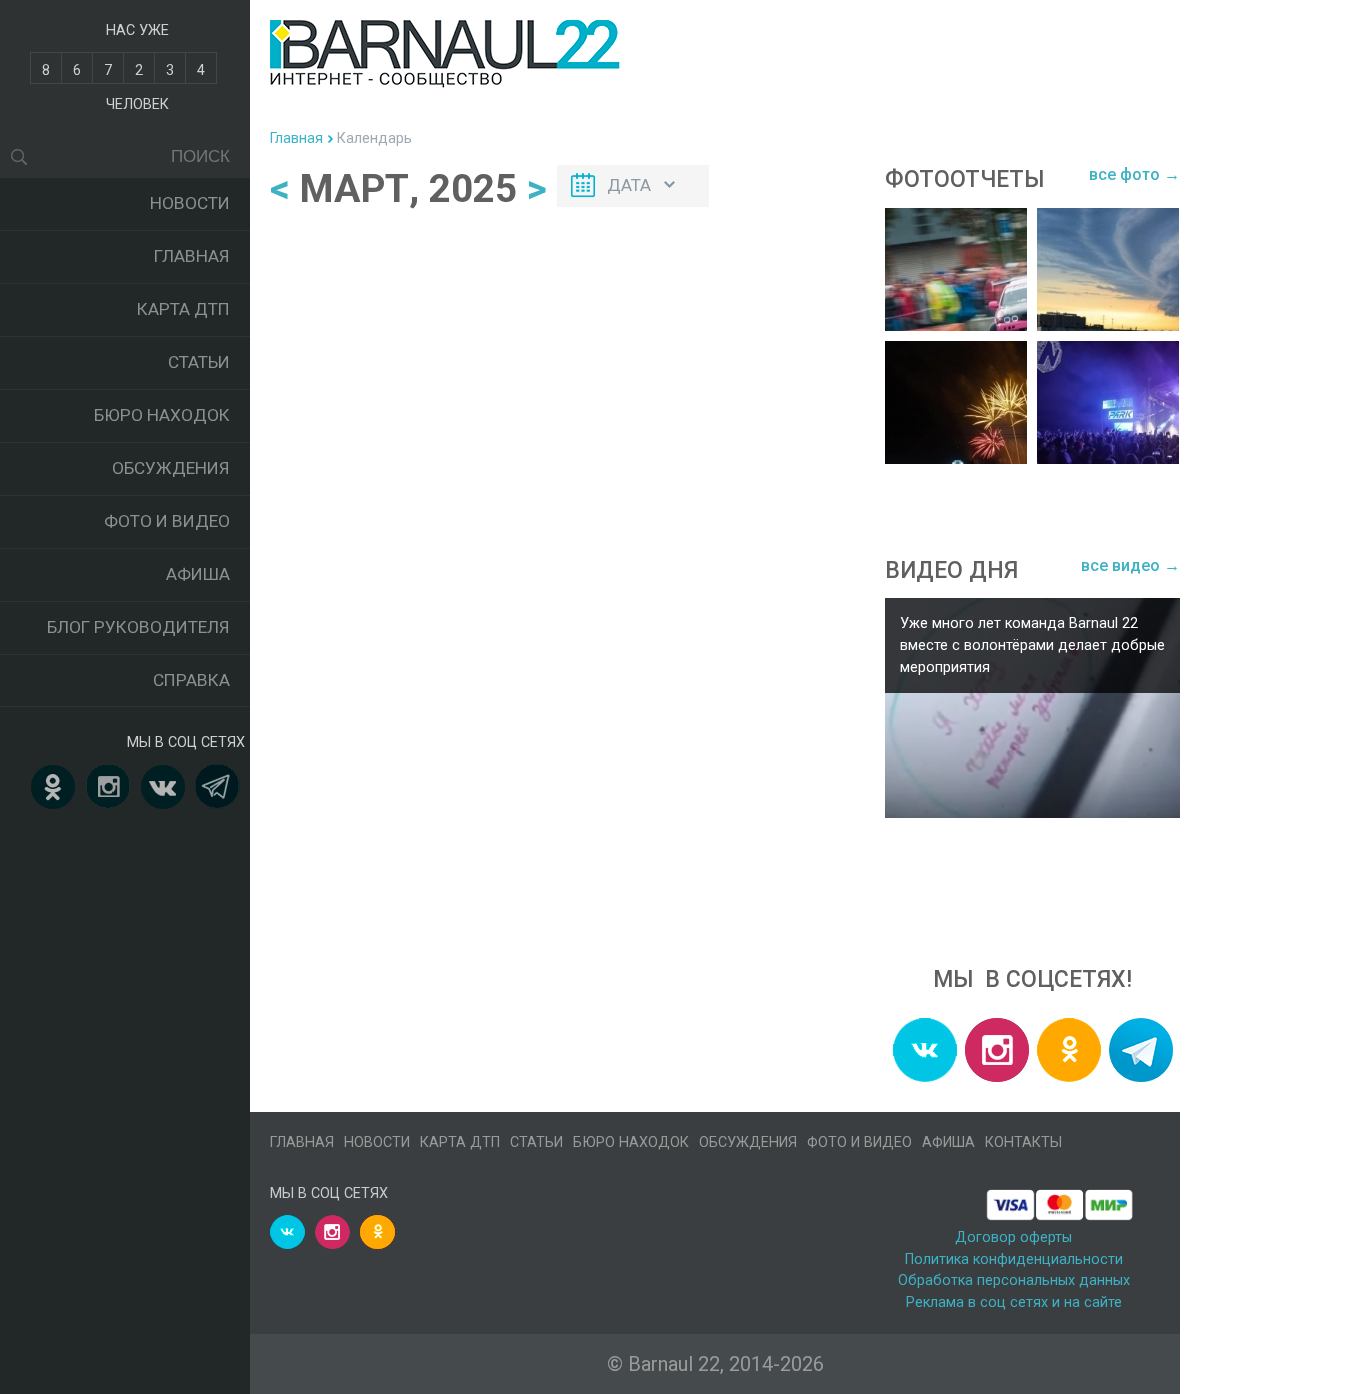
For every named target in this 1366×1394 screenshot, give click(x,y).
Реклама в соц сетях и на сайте (1014, 1302)
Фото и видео (167, 521)
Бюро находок (162, 415)
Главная (192, 256)
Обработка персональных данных (1014, 1280)
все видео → (1130, 565)
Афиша (198, 574)
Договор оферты (1013, 1237)
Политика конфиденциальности (1014, 1259)
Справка (191, 680)
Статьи (199, 362)
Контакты (1023, 1142)
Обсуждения (171, 468)
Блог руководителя (138, 627)
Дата (629, 185)
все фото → (1134, 174)
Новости (190, 203)
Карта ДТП (183, 309)
